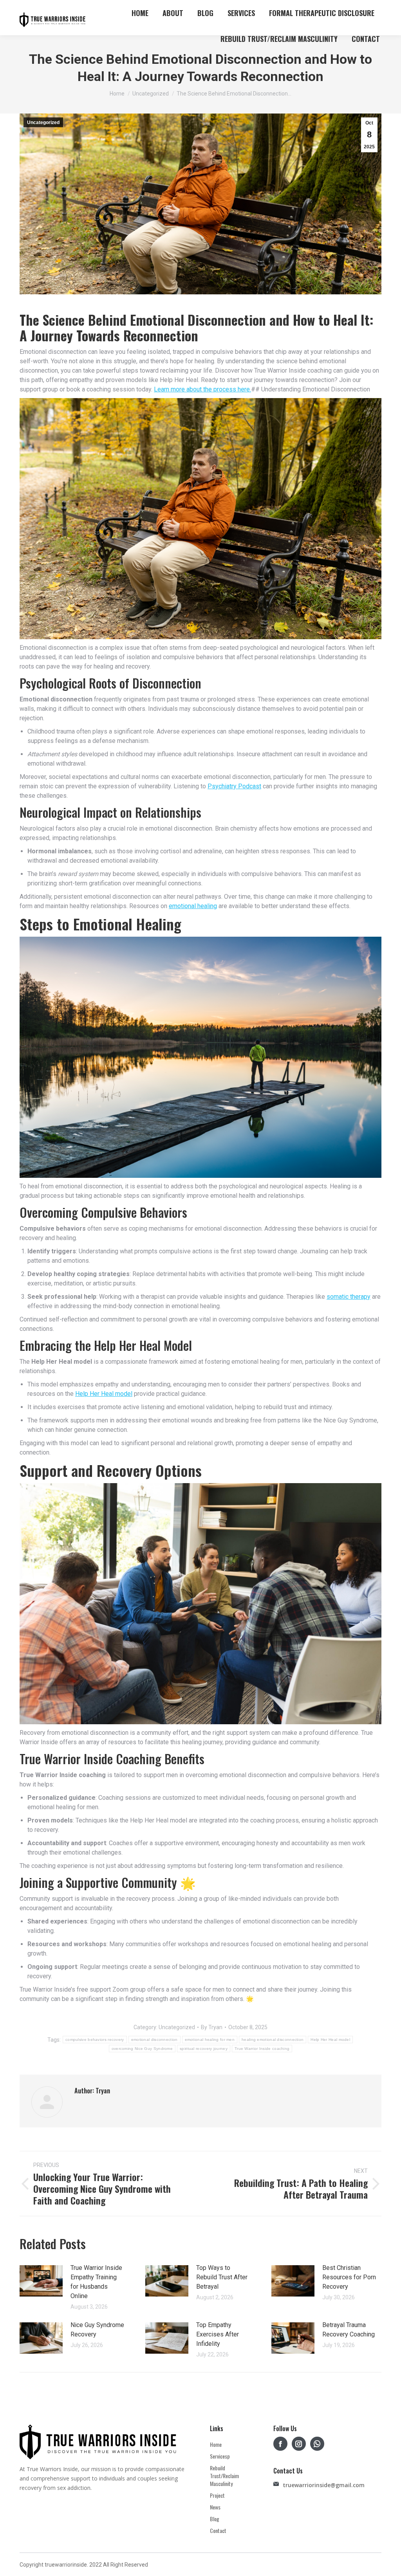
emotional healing (193, 906)
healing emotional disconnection (273, 2040)
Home (216, 2444)
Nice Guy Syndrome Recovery (97, 2330)
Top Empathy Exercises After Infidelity (218, 2334)
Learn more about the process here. (202, 389)
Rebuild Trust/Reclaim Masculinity (224, 2476)
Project (217, 2495)
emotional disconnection (154, 2040)
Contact (218, 2531)
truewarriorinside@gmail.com (316, 2485)
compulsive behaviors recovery (95, 2040)
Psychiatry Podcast (234, 786)
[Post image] (41, 2281)
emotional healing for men (210, 2040)
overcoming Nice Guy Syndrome (142, 2049)
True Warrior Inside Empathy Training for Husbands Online (96, 2282)
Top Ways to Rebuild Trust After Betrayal (222, 2277)
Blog (215, 2519)
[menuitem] (140, 13)
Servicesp (220, 2456)
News (215, 2507)
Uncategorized (43, 123)
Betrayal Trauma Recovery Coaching (349, 2330)
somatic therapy (349, 1297)
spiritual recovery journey (204, 2049)
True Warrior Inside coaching (262, 2049)
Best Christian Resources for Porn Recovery (349, 2277)
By (212, 2027)
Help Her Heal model (104, 1394)
